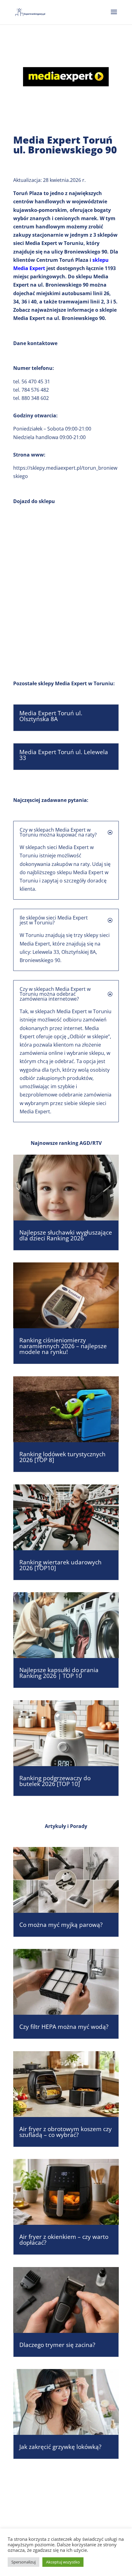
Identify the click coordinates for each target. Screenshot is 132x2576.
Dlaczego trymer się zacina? (57, 2345)
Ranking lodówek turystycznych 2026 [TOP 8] (62, 1457)
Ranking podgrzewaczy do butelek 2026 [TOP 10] (55, 1781)
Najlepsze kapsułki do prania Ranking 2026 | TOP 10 (59, 1673)
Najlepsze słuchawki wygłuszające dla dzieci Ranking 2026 (66, 1235)
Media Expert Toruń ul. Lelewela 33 (64, 755)
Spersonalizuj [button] (23, 2562)
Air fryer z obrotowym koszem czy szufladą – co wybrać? (66, 2132)
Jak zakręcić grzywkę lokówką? (60, 2447)
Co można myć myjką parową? (61, 1925)
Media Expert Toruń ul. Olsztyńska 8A (51, 716)
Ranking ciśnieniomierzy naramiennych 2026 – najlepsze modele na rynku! (63, 1346)
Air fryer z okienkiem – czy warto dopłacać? (64, 2240)
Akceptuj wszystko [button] (63, 2562)
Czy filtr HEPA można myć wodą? (64, 2027)
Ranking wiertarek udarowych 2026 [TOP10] (60, 1565)
